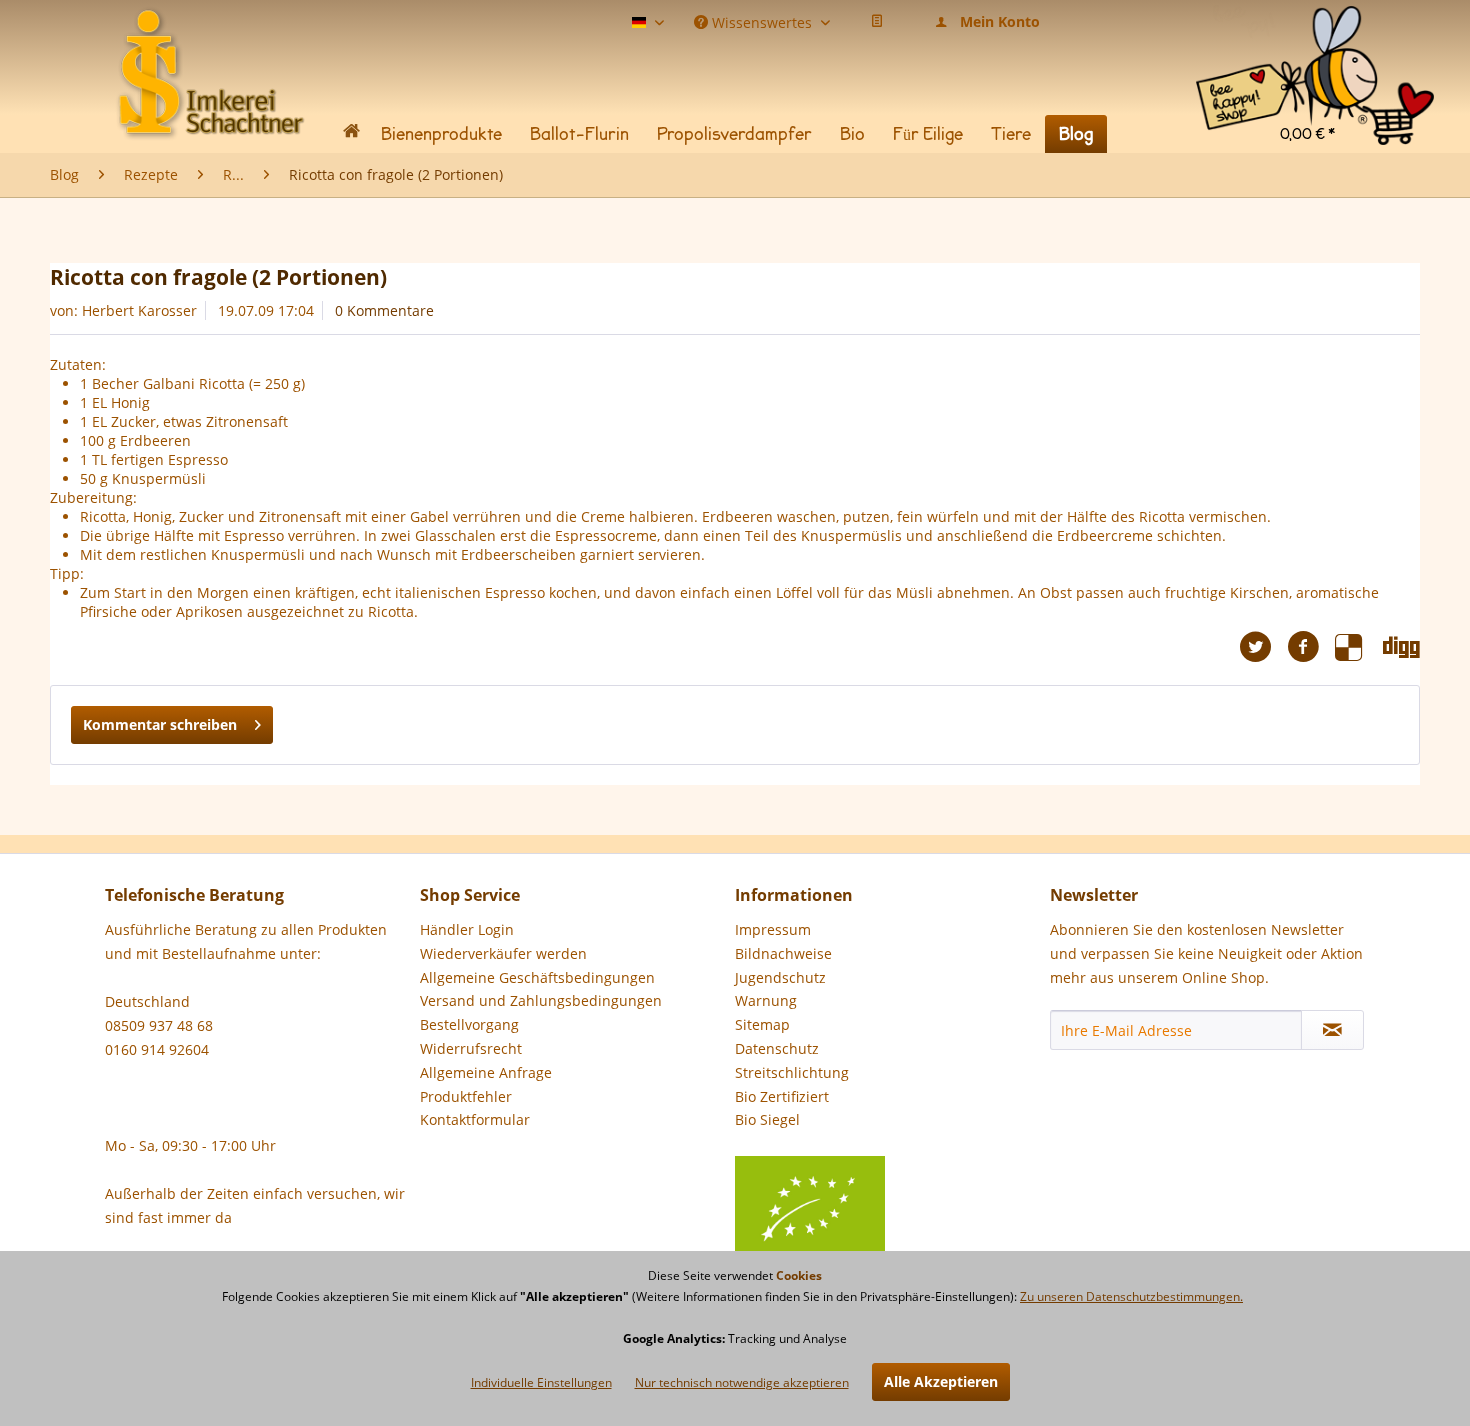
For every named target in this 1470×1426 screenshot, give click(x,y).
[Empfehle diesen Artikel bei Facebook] (1311, 647)
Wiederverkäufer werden (503, 953)
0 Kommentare (384, 310)
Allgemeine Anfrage (486, 1072)
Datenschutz (777, 1048)
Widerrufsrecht (471, 1048)
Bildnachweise (783, 953)
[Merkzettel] (877, 22)
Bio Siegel (767, 1119)
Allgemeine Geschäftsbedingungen (537, 977)
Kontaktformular (475, 1119)
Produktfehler (466, 1096)
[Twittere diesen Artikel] (1263, 647)
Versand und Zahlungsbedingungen (541, 1000)
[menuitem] (1315, 29)
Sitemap (762, 1024)
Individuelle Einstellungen (541, 1382)
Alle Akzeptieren (941, 1381)
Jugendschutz (780, 977)
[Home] (351, 134)
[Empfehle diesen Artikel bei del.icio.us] (1359, 647)
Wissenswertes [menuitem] (762, 21)
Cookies (799, 1275)
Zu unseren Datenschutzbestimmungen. (1131, 1296)
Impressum (773, 929)
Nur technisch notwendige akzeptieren (742, 1382)
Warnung (766, 1000)
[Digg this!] (1401, 647)
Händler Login (467, 929)
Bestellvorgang (469, 1024)
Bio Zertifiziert (782, 1096)
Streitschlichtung (792, 1072)
